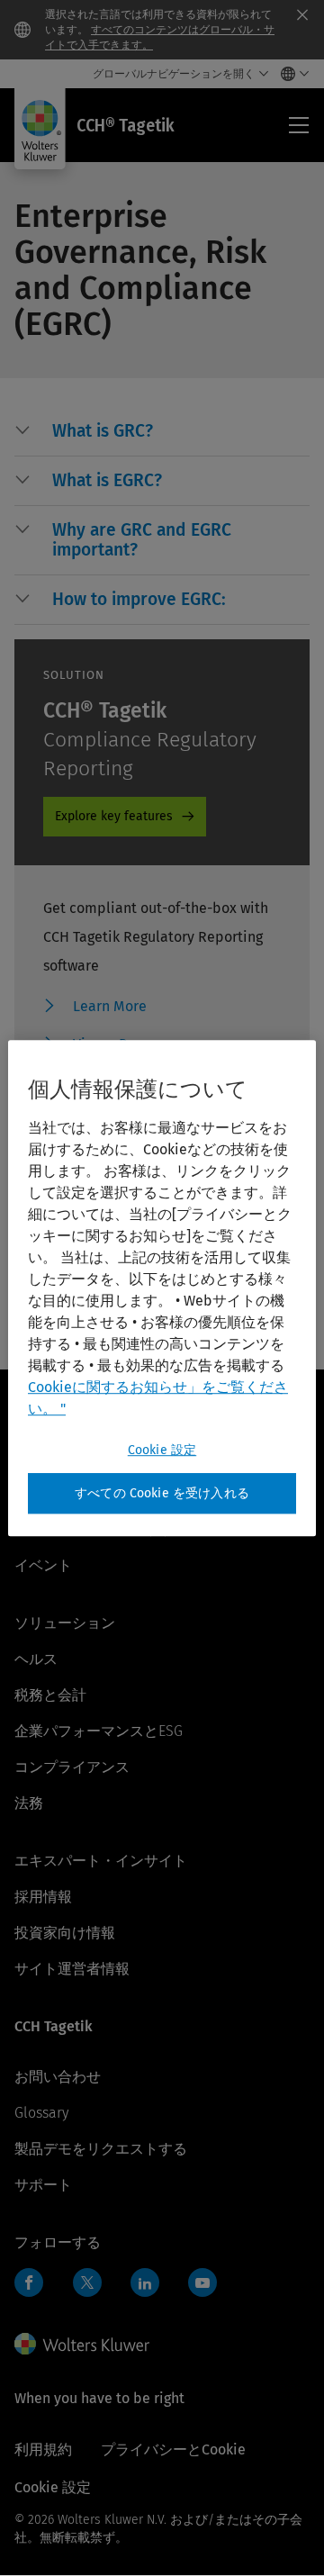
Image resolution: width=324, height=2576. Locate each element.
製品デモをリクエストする (101, 2149)
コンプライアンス (72, 1767)
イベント (43, 1565)
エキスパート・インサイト (101, 1861)
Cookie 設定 (162, 1450)
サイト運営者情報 (72, 1969)
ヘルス (36, 1659)
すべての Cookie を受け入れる (162, 1493)
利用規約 (43, 2449)
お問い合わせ (58, 2077)
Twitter (87, 2282)
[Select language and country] (290, 74)
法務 (29, 1803)
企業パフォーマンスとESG (99, 1731)
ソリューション (65, 1623)
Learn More (110, 1006)
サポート (43, 2185)
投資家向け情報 (65, 1933)
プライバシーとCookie (173, 2449)
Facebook (29, 2282)
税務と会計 (50, 1695)
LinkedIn (145, 2282)
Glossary (41, 2113)
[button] (181, 431)
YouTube (202, 2282)
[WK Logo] (82, 2344)
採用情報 (43, 1897)
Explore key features (114, 816)
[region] (162, 1288)
